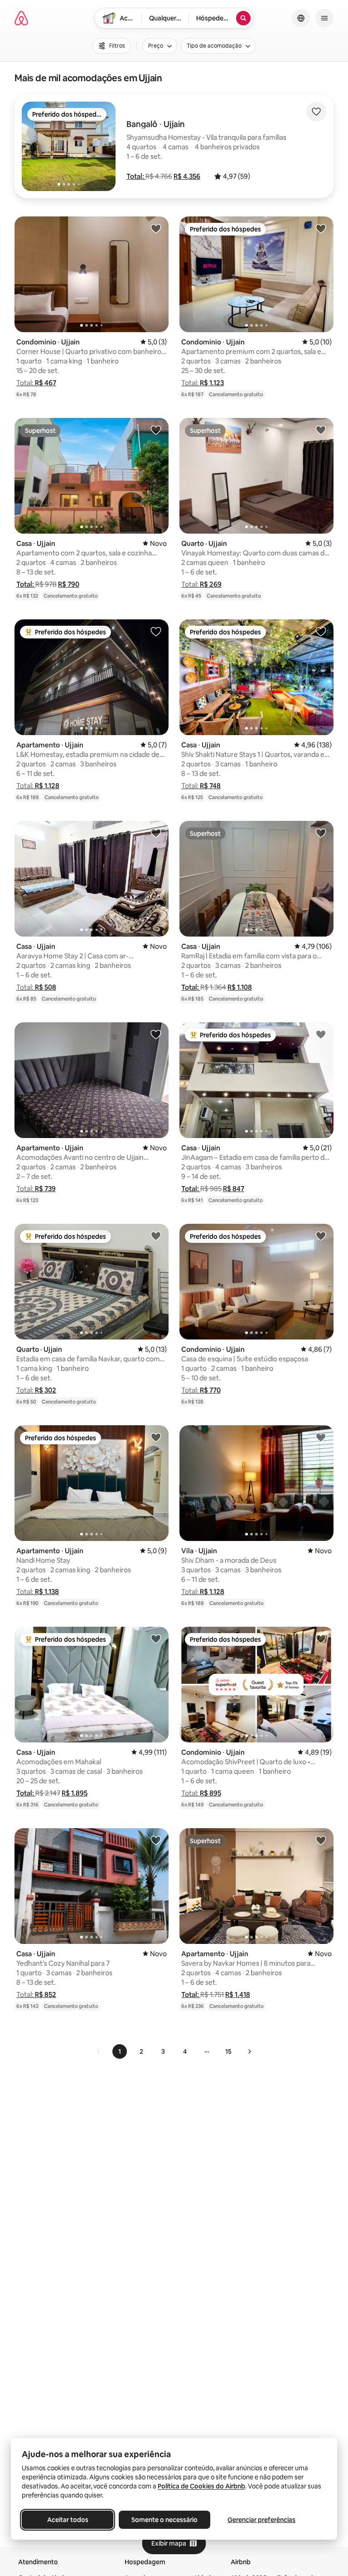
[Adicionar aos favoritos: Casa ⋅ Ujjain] (156, 430)
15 (228, 2051)
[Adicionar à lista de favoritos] (316, 112)
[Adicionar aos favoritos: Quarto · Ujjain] (321, 430)
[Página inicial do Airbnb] (21, 18)
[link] (99, 2051)
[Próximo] (249, 2051)
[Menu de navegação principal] (324, 18)
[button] (136, 176)
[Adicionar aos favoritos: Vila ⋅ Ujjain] (321, 1437)
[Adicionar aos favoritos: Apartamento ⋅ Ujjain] (156, 631)
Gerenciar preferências (261, 2520)
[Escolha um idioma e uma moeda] (301, 18)
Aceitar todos (68, 2520)
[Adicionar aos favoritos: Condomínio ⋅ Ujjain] (156, 228)
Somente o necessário (164, 2520)
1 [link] (120, 2051)
